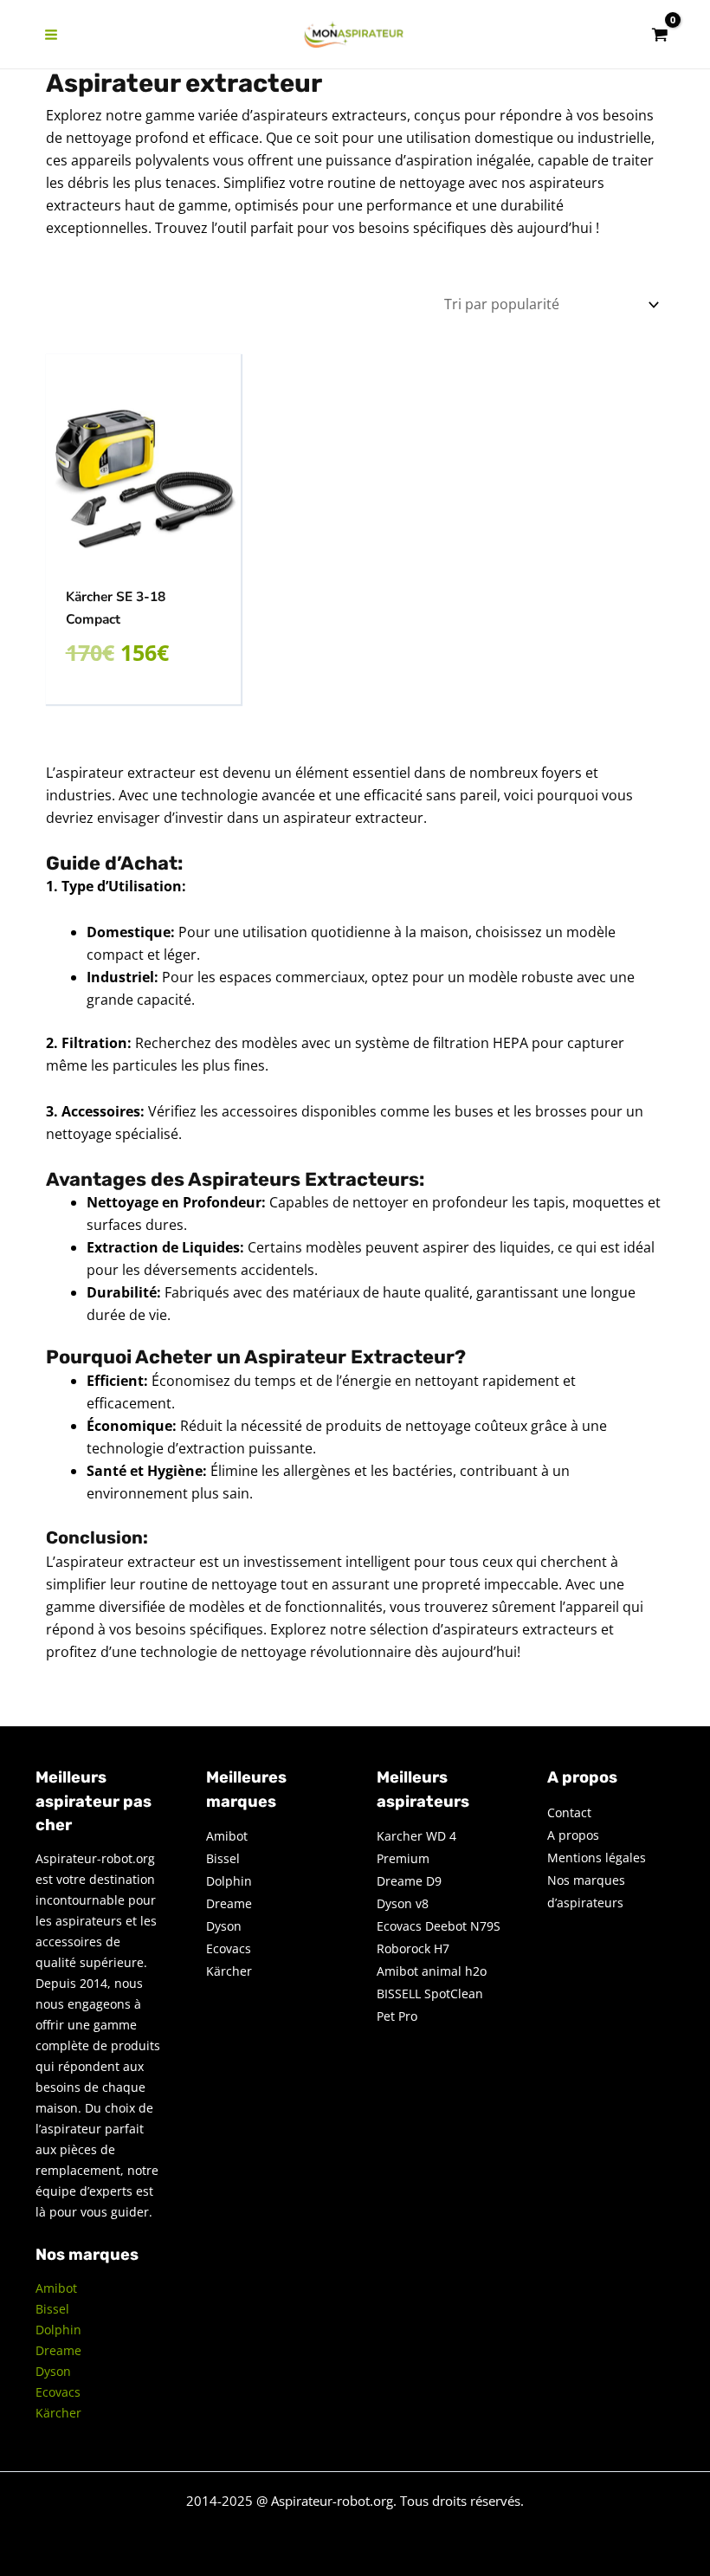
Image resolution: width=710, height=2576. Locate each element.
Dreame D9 (409, 1881)
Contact (569, 1812)
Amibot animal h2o (432, 1971)
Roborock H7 (413, 1948)
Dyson (53, 2371)
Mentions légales (597, 1858)
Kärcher (58, 2413)
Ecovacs (58, 2392)
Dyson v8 (403, 1903)
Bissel (52, 2309)
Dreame (58, 2350)
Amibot (56, 2288)
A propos (573, 1835)
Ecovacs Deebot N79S (439, 1926)
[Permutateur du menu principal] (51, 35)
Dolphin (58, 2330)
